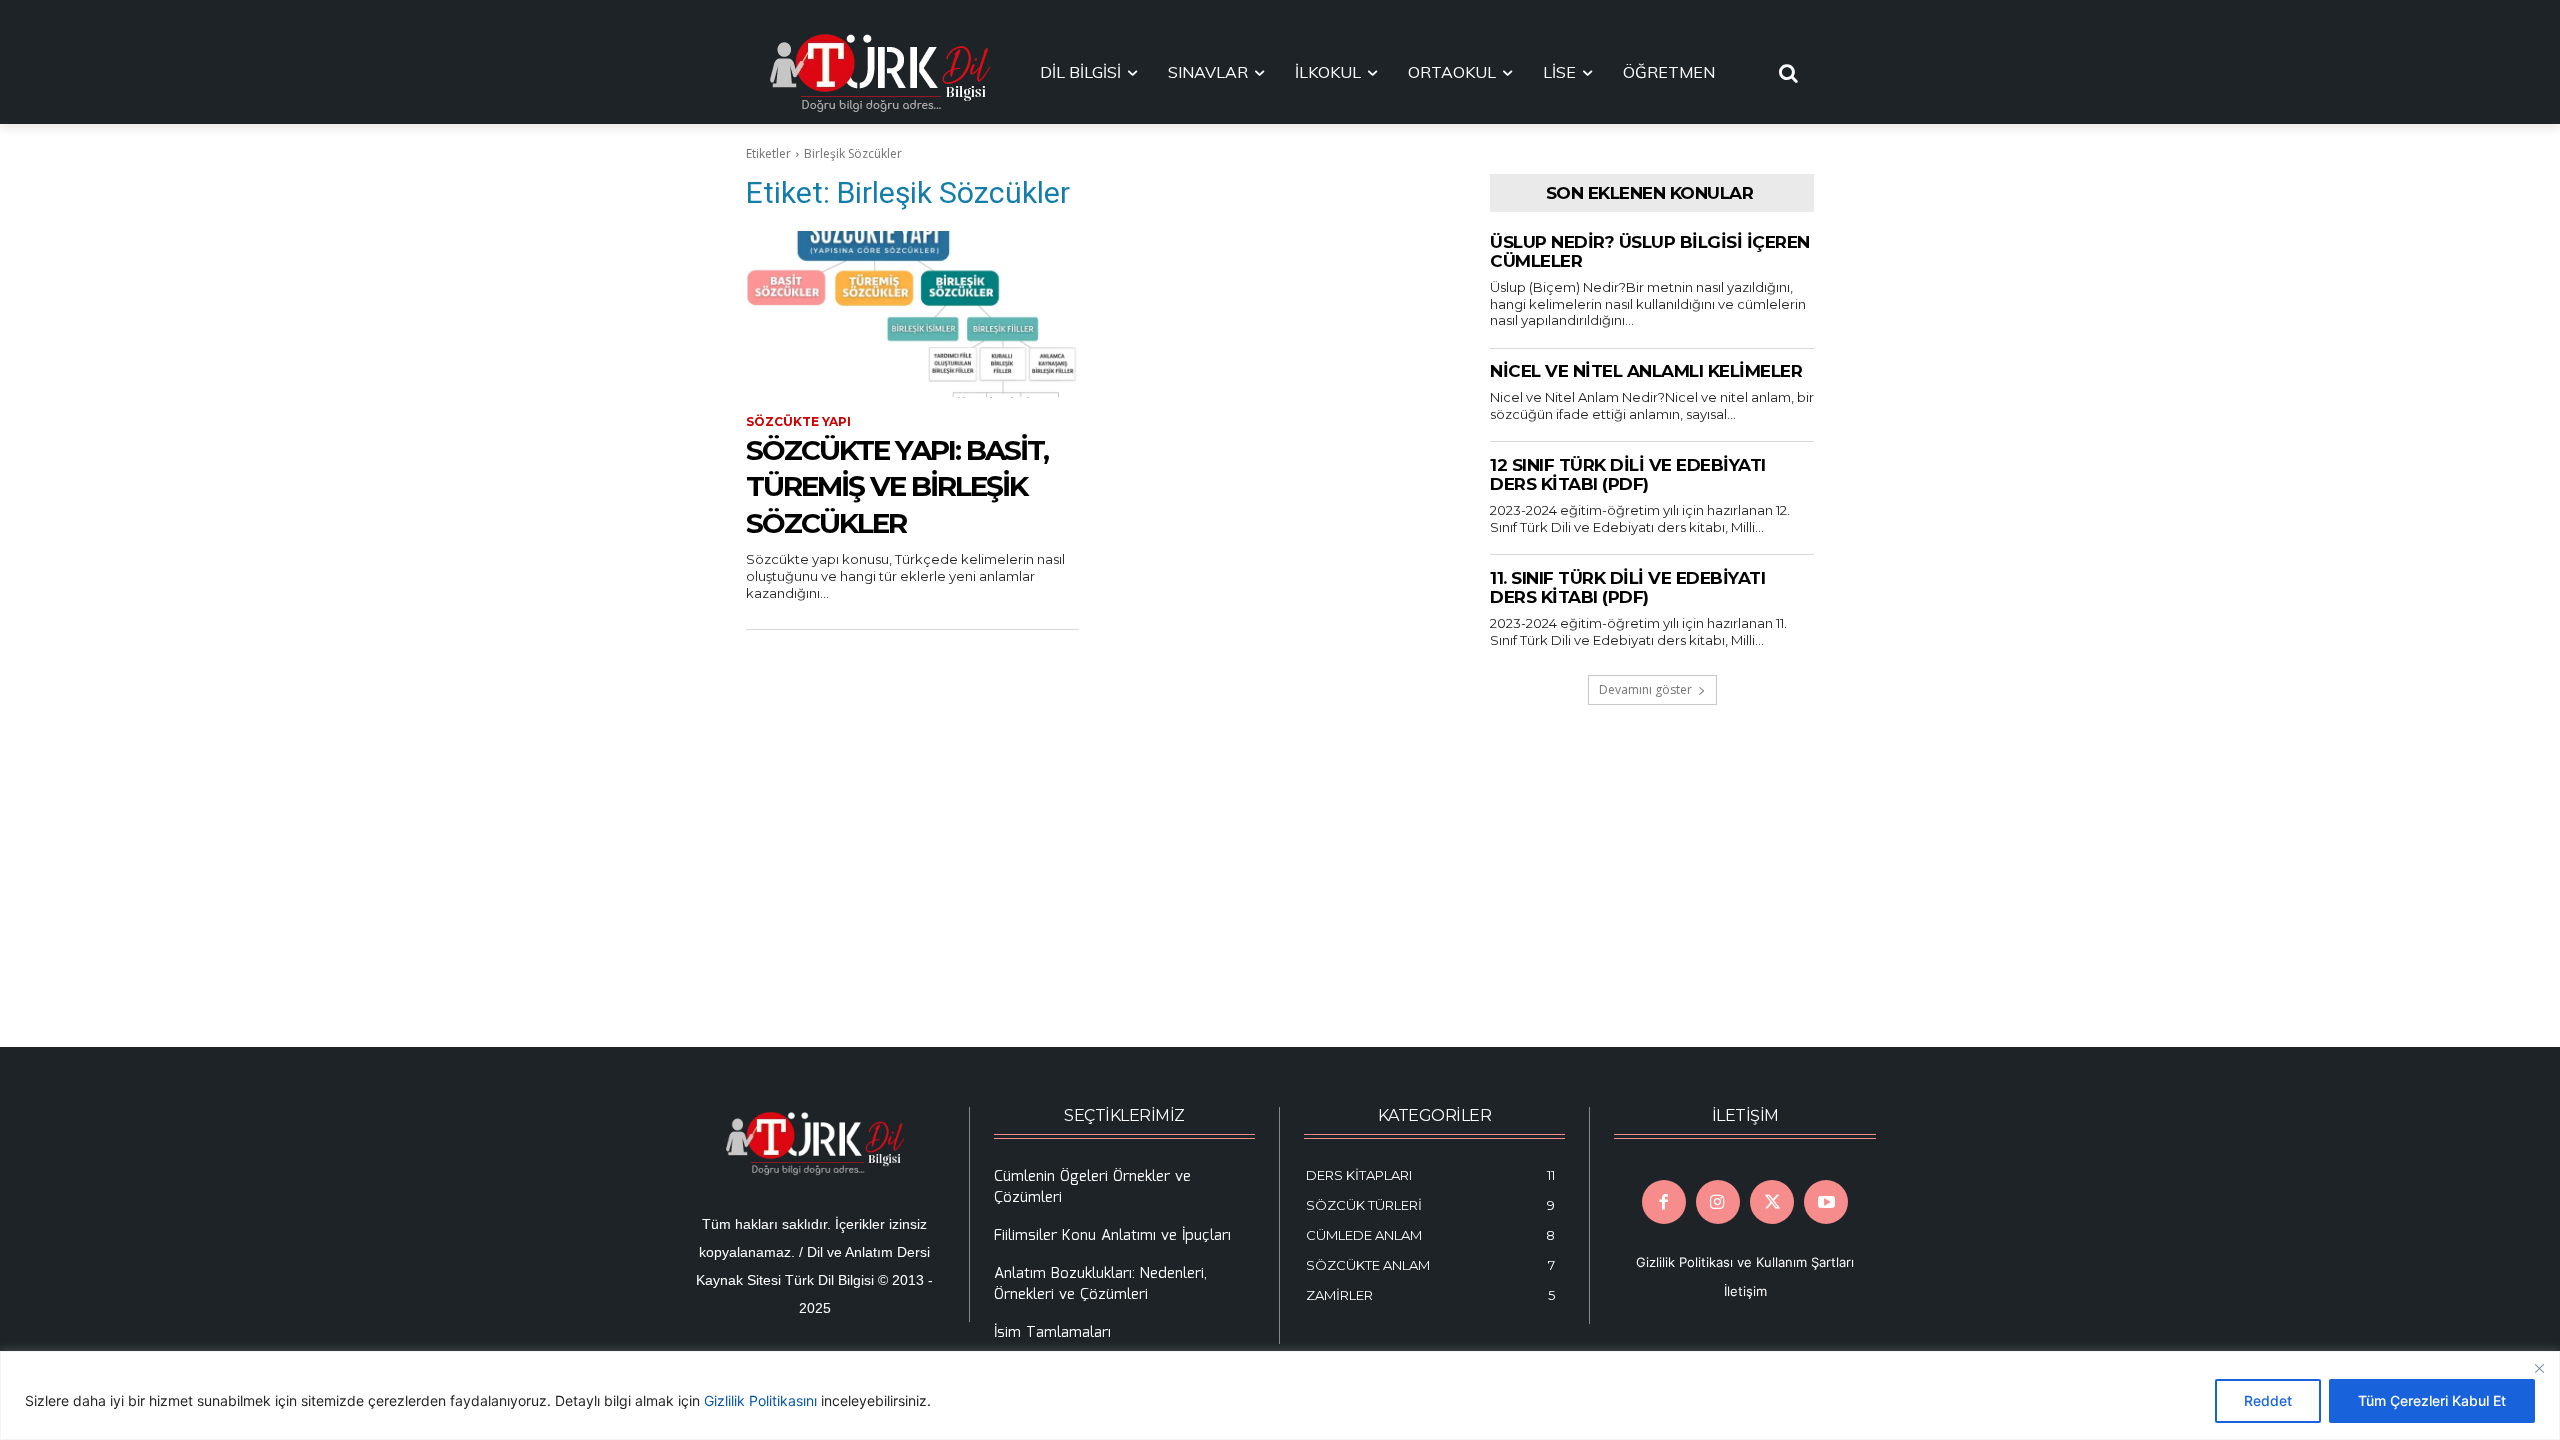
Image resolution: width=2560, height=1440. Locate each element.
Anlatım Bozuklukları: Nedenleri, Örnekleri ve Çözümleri (1100, 1284)
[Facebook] (1664, 1202)
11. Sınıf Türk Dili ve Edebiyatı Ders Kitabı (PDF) (1627, 588)
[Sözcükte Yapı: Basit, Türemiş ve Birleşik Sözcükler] (912, 314)
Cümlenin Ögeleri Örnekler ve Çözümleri (1092, 1187)
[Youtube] (1826, 1202)
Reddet (2268, 1400)
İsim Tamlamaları (1052, 1333)
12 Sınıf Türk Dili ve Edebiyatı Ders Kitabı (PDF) (1628, 475)
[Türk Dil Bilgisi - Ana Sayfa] (880, 73)
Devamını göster (1645, 689)
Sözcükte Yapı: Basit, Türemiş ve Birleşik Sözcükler (897, 486)
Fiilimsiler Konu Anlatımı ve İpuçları (1112, 1236)
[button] (1789, 73)
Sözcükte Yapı (798, 421)
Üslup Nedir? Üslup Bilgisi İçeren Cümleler (1650, 252)
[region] (1280, 1395)
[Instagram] (1718, 1202)
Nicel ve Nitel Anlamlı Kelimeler (1646, 371)
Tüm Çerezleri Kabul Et (2432, 1400)
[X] (1772, 1202)
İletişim (1745, 1291)
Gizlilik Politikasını (760, 1400)
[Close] (2539, 1368)
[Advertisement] (1094, 838)
